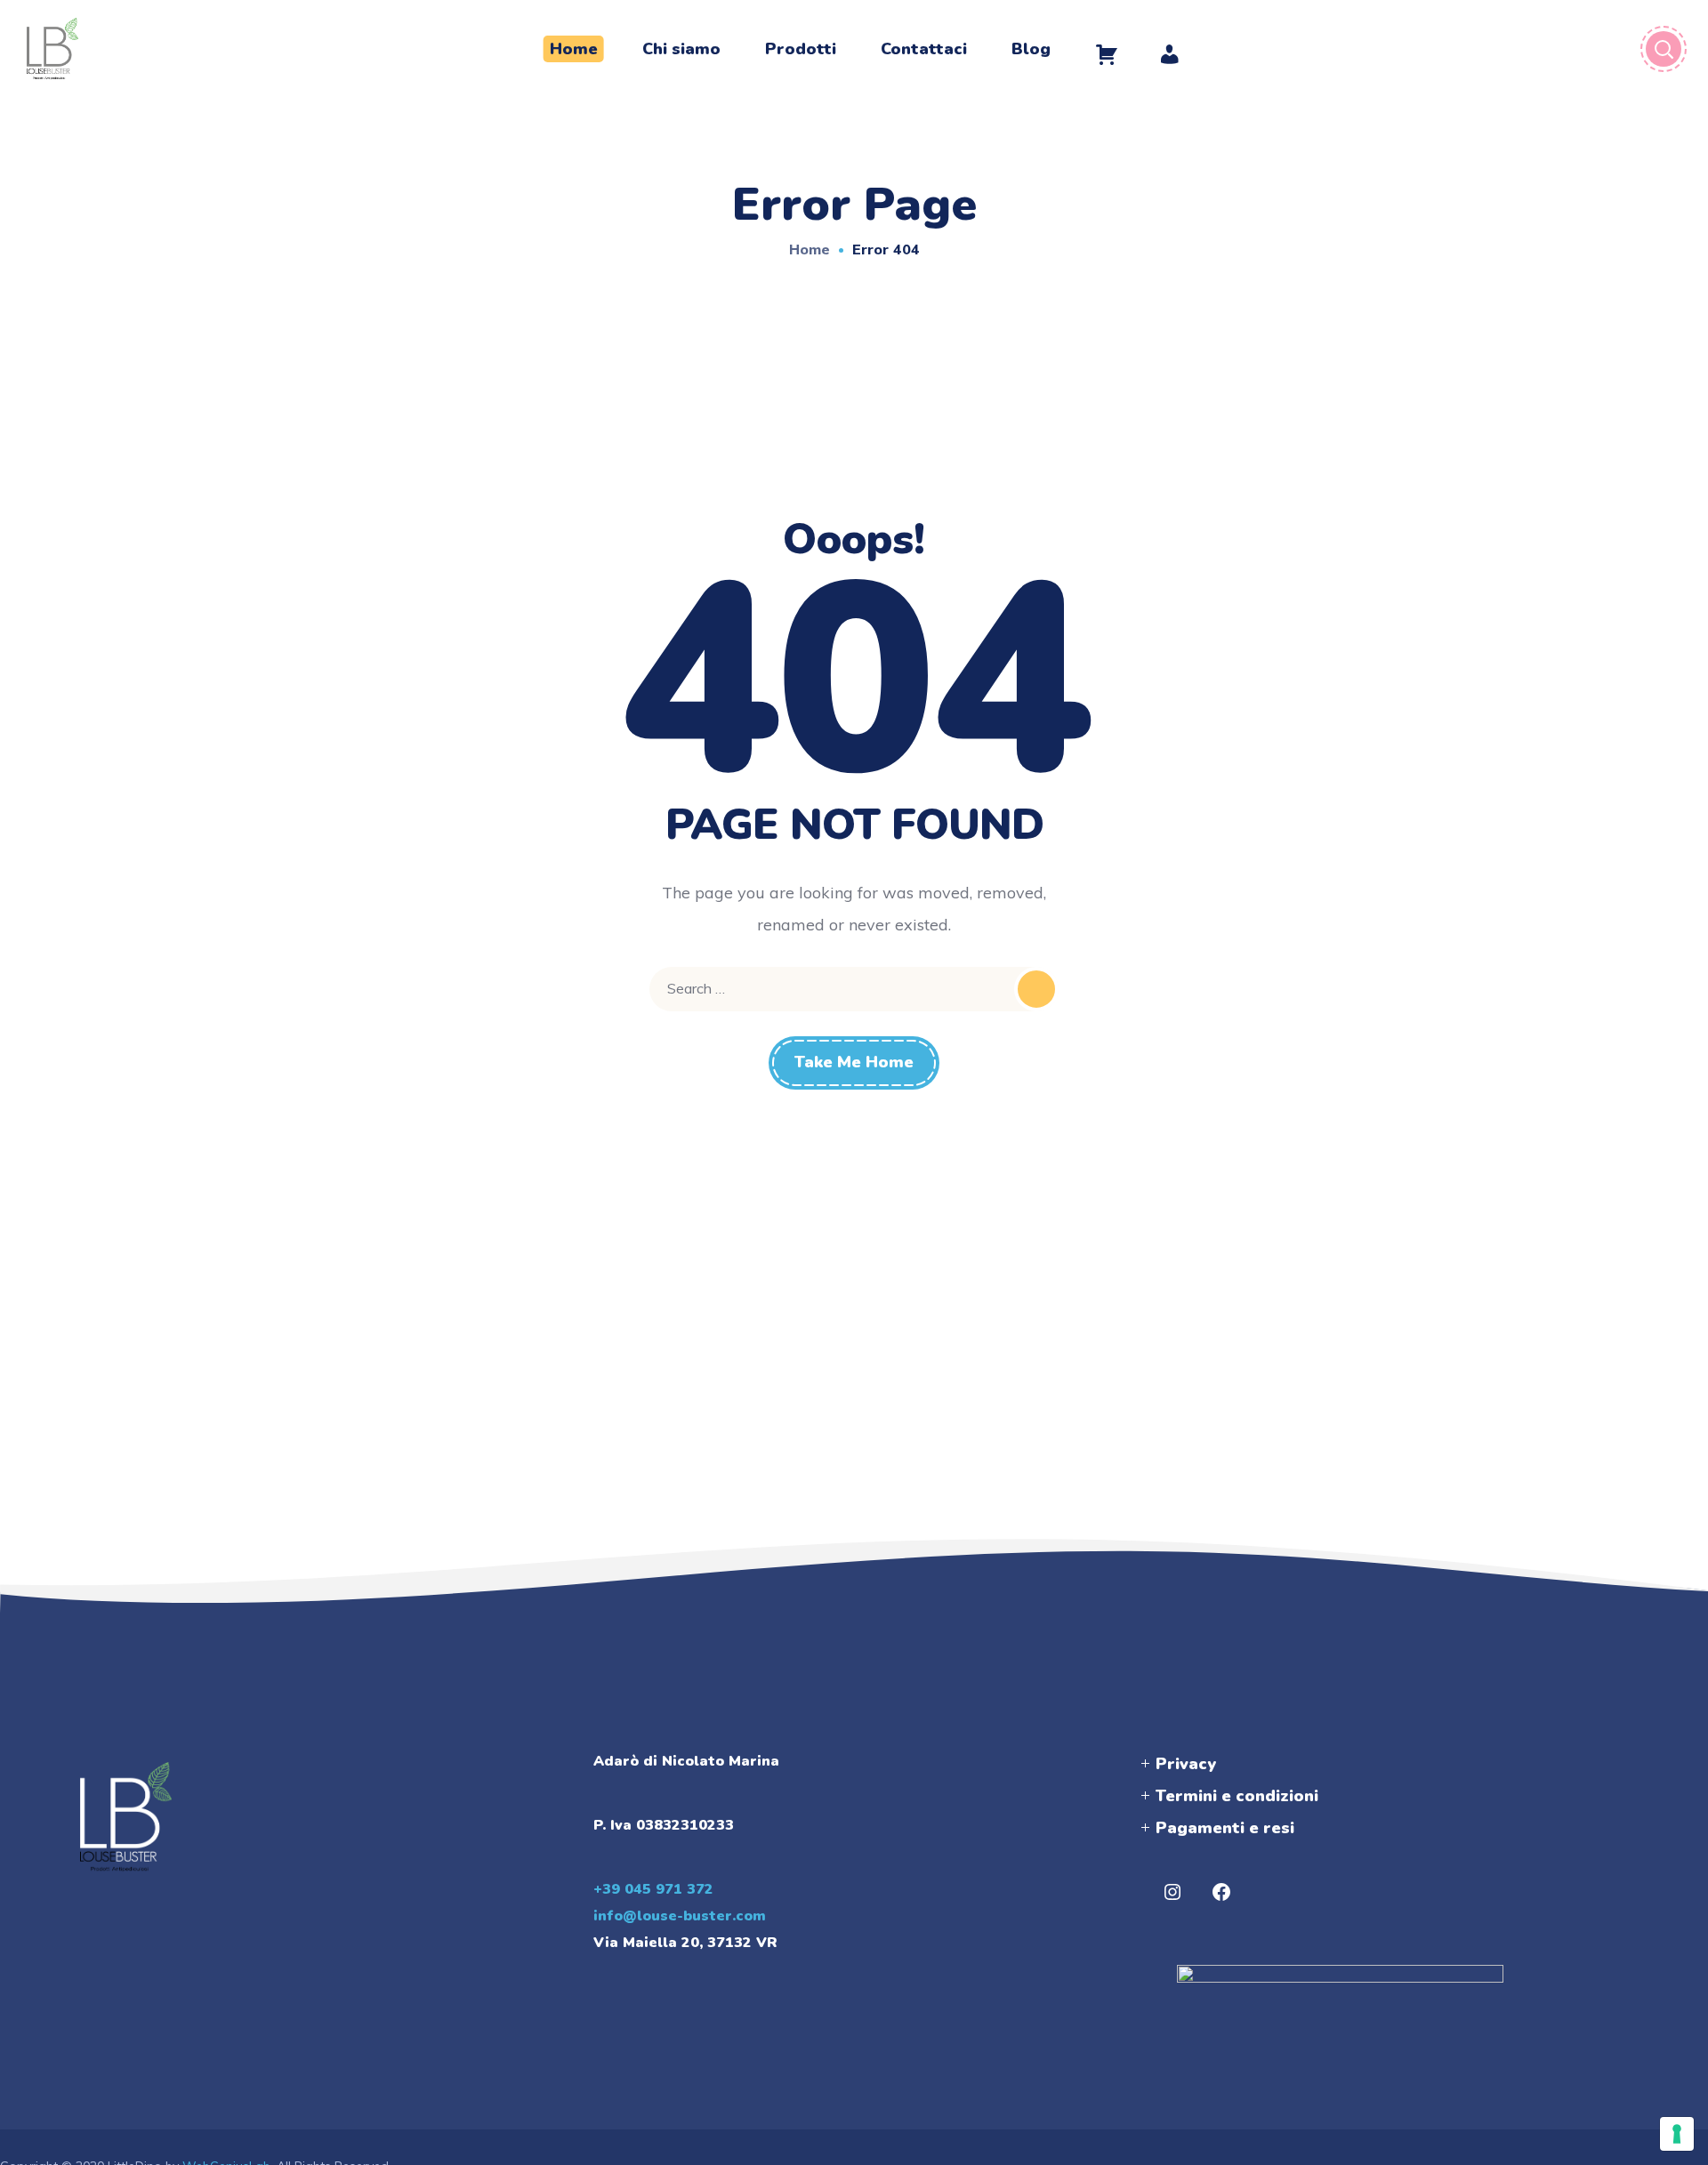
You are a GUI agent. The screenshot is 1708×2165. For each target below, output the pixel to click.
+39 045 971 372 (653, 1889)
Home (810, 249)
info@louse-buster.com (680, 1916)
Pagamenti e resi (1225, 1828)
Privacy (1186, 1764)
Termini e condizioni (1237, 1796)
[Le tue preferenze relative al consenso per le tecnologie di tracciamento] (1677, 2134)
